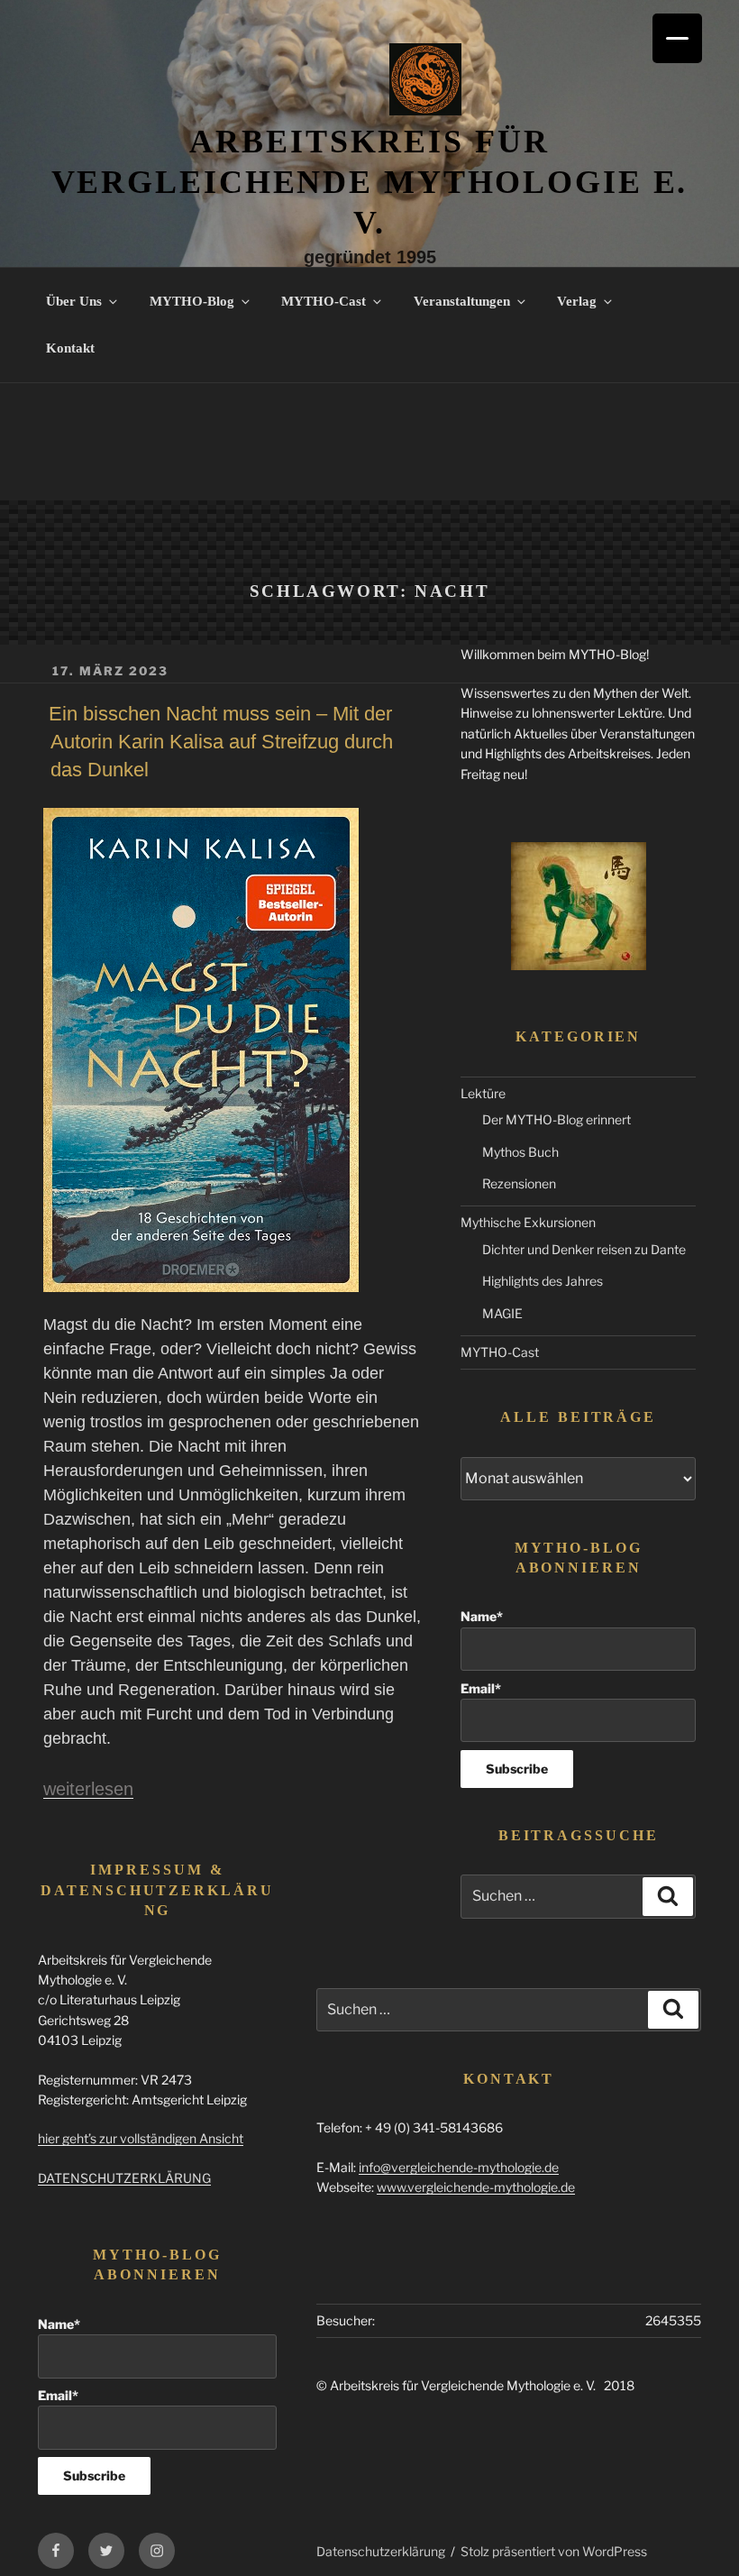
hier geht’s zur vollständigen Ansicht (141, 2138)
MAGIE (502, 1313)
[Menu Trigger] (677, 38)
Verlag (577, 301)
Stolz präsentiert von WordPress (554, 2551)
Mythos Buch (520, 1152)
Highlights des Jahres (543, 1281)
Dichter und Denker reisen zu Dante (584, 1249)
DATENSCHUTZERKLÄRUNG (124, 2178)
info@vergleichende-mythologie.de (459, 2167)
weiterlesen (88, 1789)
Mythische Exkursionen (528, 1222)
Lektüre (483, 1093)
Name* (482, 1616)
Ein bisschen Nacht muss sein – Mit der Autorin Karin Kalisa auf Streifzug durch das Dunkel (221, 742)
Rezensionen (519, 1183)
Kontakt (70, 348)
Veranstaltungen (462, 301)
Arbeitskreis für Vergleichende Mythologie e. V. (370, 182)
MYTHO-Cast (324, 301)
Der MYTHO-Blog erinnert (557, 1119)
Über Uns (74, 301)
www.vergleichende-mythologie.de (476, 2187)
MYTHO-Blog (192, 301)
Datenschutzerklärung (381, 2551)
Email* (481, 1688)
